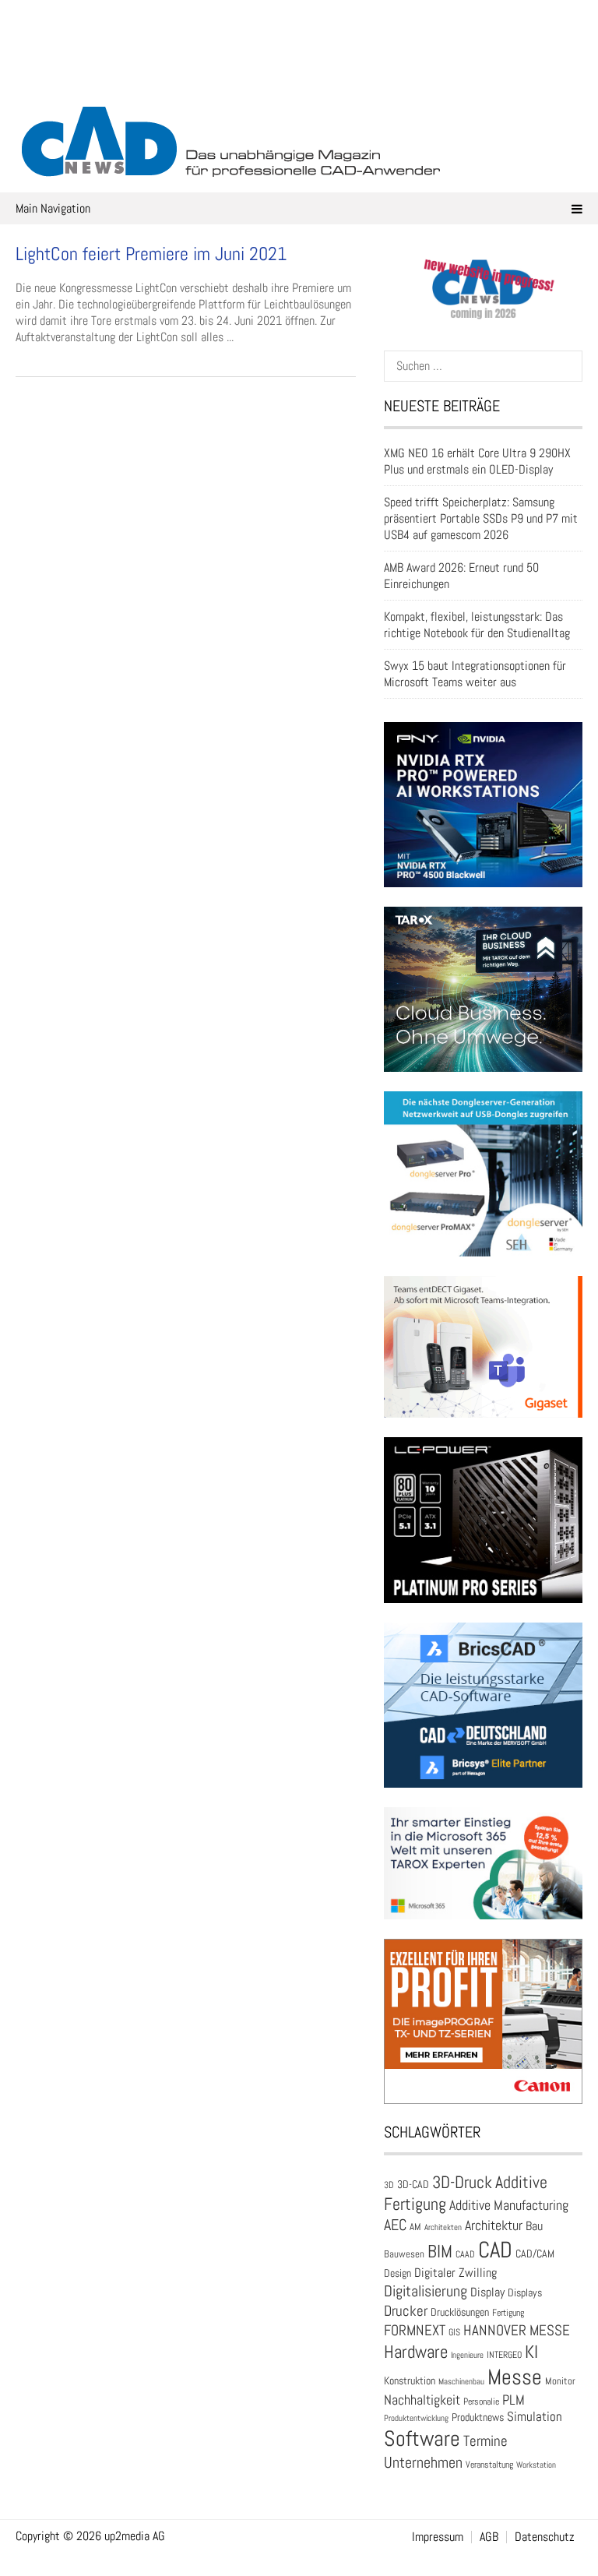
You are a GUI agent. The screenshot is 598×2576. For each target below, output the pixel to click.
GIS (454, 2332)
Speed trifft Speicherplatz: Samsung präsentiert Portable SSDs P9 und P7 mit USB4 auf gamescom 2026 (481, 518)
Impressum (438, 2537)
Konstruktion (410, 2380)
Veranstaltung (489, 2465)
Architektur (494, 2225)
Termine (485, 2441)
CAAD (465, 2254)
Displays (525, 2292)
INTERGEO (504, 2355)
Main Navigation (53, 208)
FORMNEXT (415, 2330)
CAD (495, 2250)
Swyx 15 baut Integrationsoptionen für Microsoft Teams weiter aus (475, 674)
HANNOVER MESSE (517, 2330)
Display (487, 2292)
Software (422, 2439)
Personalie (481, 2402)
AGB (489, 2537)
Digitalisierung (426, 2291)
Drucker (406, 2311)
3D (389, 2185)
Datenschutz (545, 2537)
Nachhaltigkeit (422, 2400)
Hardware (416, 2352)
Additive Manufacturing (509, 2205)
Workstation (536, 2465)
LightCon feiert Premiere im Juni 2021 (151, 254)
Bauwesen (404, 2254)
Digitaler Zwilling (456, 2273)
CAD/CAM (535, 2254)
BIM (440, 2251)
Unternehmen (423, 2462)
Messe (515, 2377)
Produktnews (478, 2417)
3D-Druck (462, 2182)
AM (415, 2227)
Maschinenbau (461, 2382)
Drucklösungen (460, 2312)
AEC (395, 2225)
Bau (534, 2226)
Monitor (560, 2381)
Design (397, 2273)
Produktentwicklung (416, 2418)
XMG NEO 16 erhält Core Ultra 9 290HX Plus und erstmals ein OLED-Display (477, 461)
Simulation (535, 2417)
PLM (514, 2400)
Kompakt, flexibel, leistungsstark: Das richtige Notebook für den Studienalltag (477, 625)
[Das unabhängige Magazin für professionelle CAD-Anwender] (299, 77)
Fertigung (508, 2313)
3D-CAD (413, 2185)
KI (531, 2352)
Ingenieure (467, 2355)
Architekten (443, 2227)
